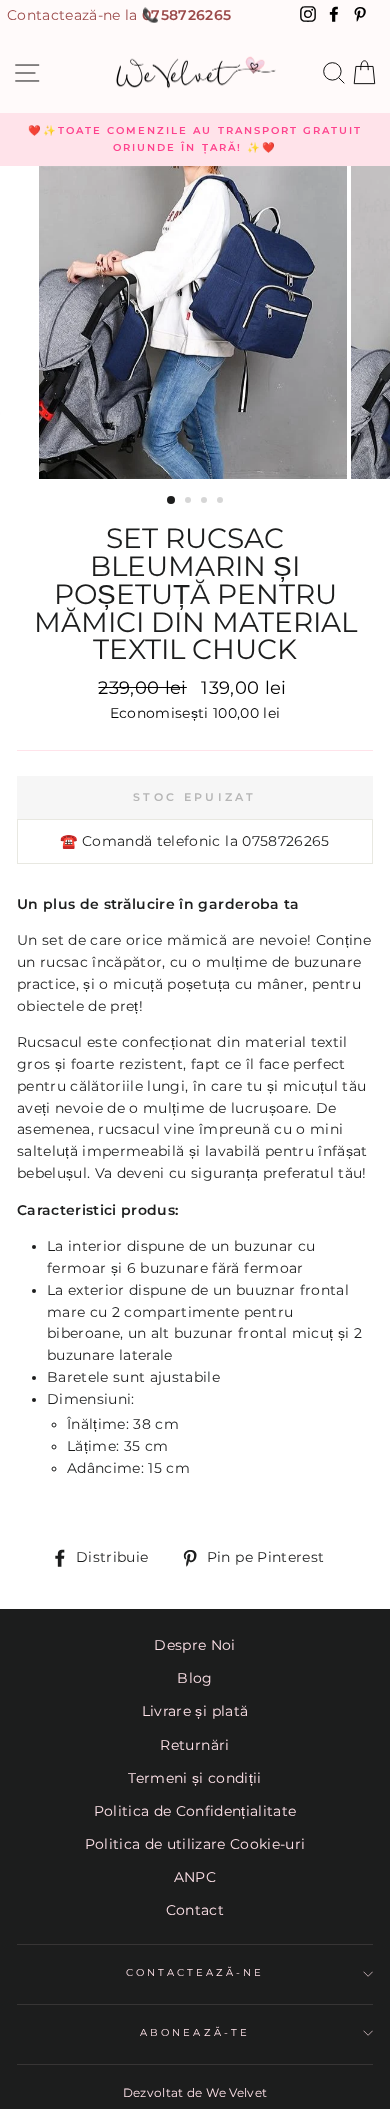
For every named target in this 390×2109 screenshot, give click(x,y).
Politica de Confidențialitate (195, 1811)
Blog (194, 1678)
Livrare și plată (195, 1711)
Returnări (194, 1745)
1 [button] (172, 501)
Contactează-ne (195, 1972)
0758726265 (186, 15)
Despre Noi (194, 1645)
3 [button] (206, 502)
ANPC (195, 1877)
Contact (195, 1910)
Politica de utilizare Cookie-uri (195, 1844)
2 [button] (190, 502)
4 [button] (222, 502)
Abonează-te (195, 2032)
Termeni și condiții (194, 1778)
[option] (195, 139)
